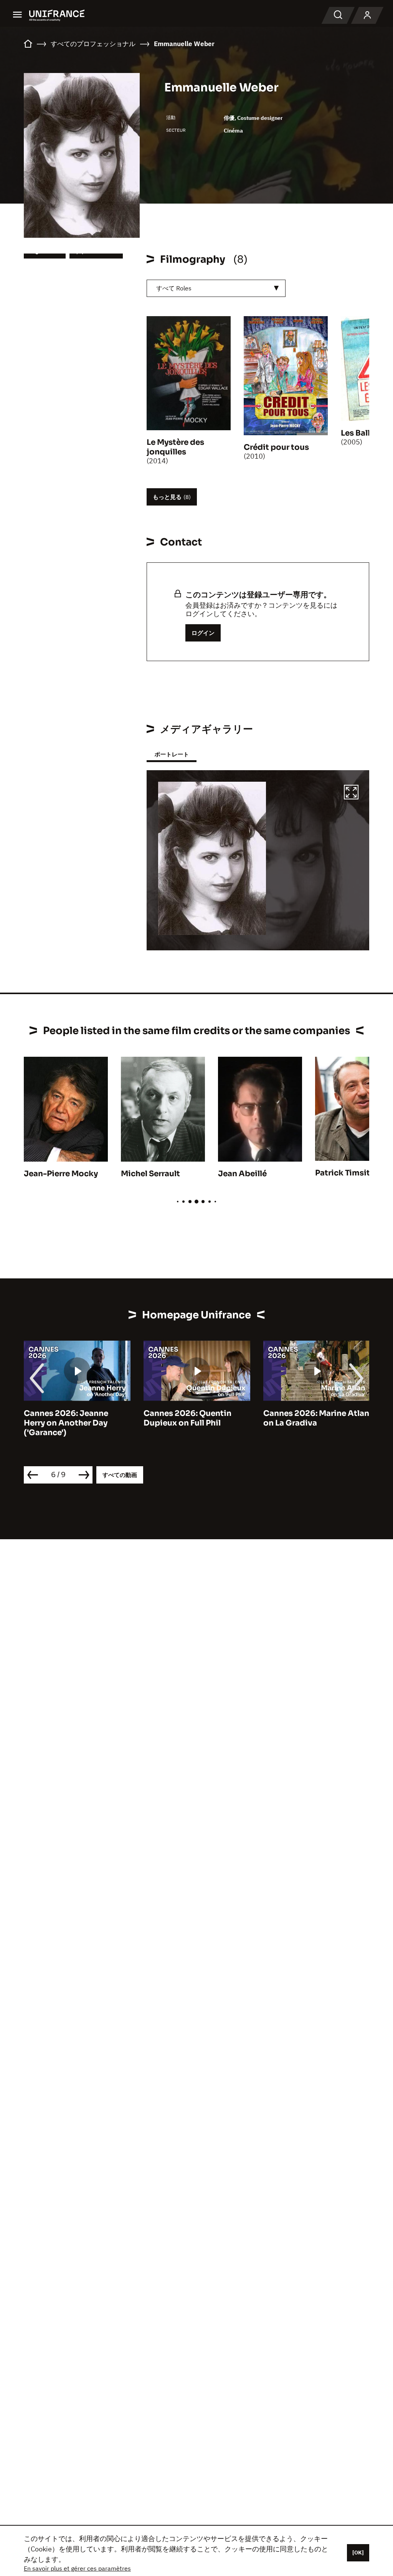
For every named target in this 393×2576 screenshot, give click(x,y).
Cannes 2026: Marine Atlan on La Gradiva (281, 1418)
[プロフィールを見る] (367, 15)
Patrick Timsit (343, 1173)
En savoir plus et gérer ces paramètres (77, 2568)
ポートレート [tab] (172, 754)
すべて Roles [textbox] (174, 288)
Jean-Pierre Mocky (61, 1174)
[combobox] (216, 288)
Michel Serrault (150, 1174)
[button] (351, 793)
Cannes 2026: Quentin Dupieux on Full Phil (152, 1418)
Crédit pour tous (276, 447)
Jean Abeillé (242, 1174)
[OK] (358, 2553)
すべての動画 (120, 1475)
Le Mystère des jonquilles (175, 447)
